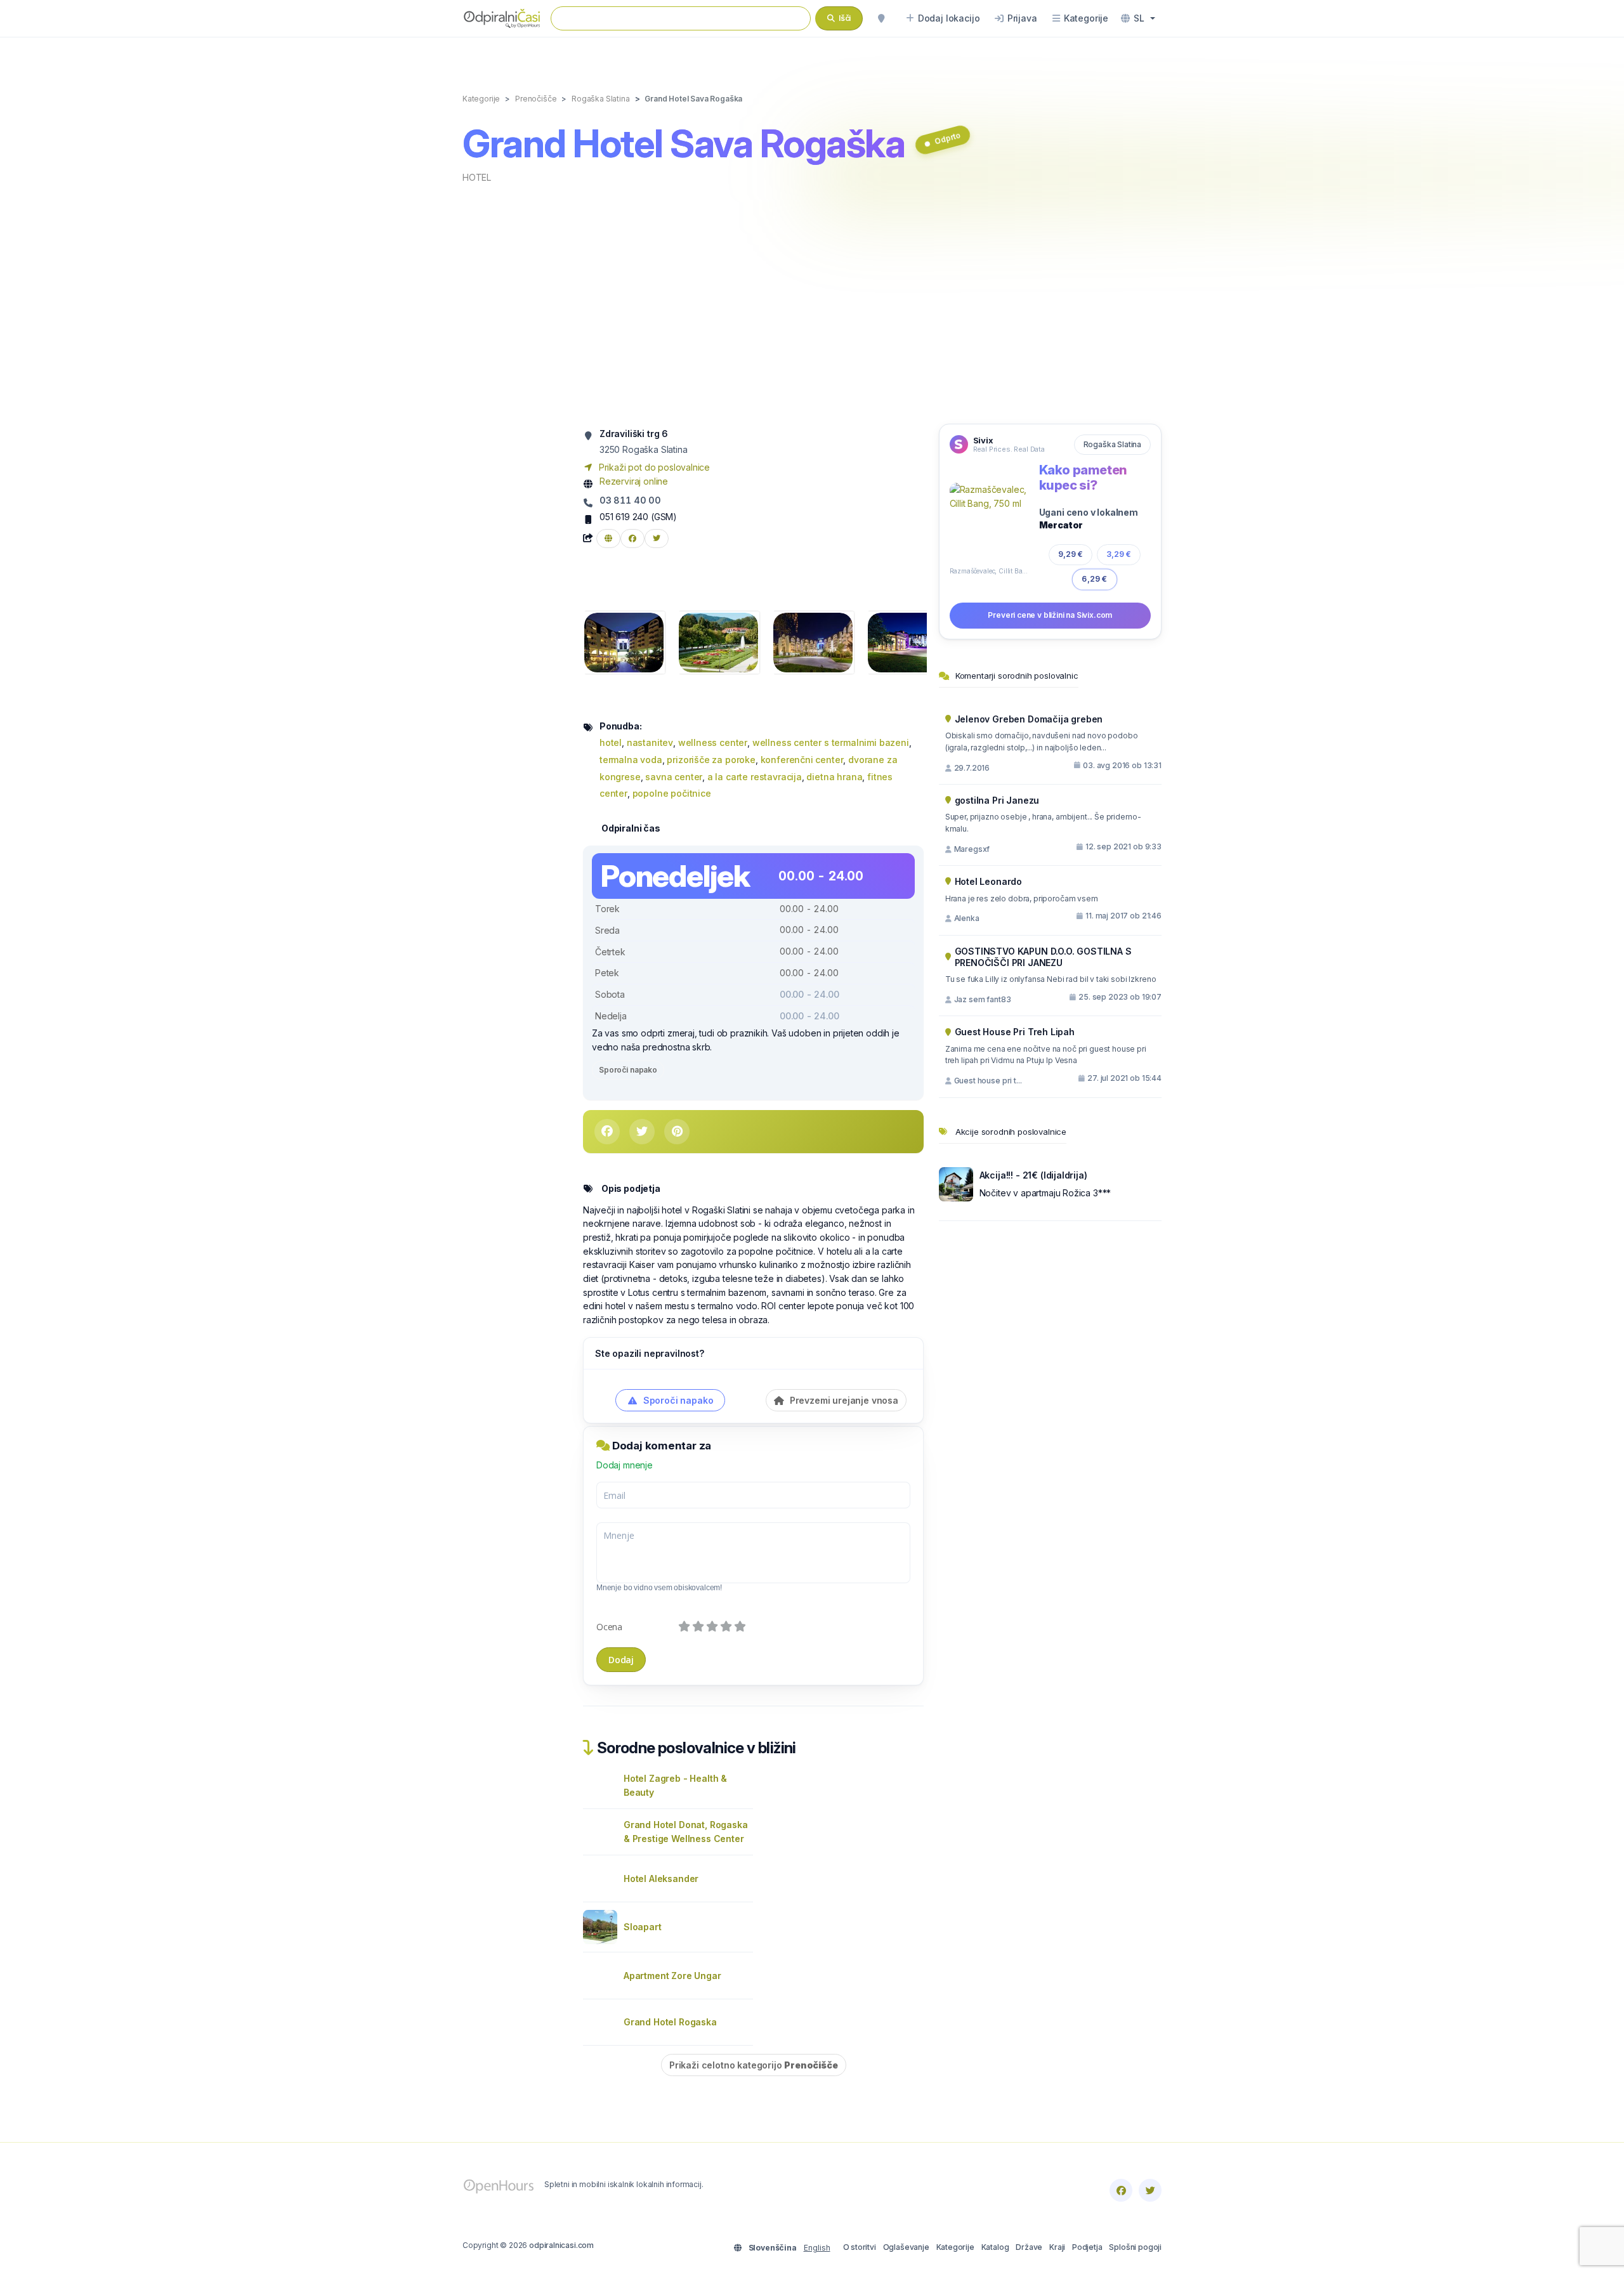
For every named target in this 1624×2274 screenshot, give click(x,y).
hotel (477, 177)
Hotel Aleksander (661, 1879)
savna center (674, 777)
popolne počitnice (672, 793)
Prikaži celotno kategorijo (754, 2065)
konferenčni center (802, 760)
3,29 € (1119, 554)
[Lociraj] (881, 18)
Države (1029, 2247)
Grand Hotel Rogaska (670, 2022)
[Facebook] (1121, 2190)
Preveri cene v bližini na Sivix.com (1050, 615)
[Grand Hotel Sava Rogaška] (624, 642)
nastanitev (650, 742)
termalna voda (631, 760)
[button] (1138, 18)
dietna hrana (834, 777)
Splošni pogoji (1135, 2247)
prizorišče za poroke (711, 760)
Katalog (995, 2247)
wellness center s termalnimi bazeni (831, 742)
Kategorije (955, 2247)
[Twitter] (1150, 2190)
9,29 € (1071, 554)
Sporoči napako (628, 1070)
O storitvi (860, 2247)
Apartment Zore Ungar (672, 1976)
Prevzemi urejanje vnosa (843, 1400)
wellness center (713, 742)
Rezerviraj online (634, 481)
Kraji (1057, 2247)
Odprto (947, 138)
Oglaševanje (906, 2247)
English (817, 2248)
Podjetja (1087, 2247)
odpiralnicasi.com (561, 2245)
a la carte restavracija (755, 777)
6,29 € (1095, 579)
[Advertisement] (812, 303)
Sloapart (643, 1927)
